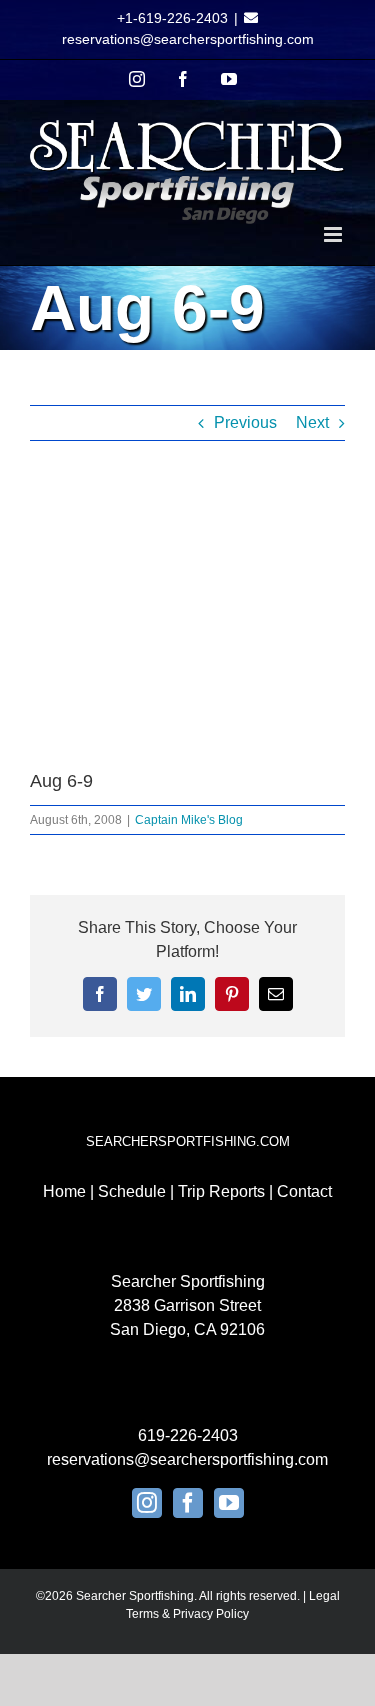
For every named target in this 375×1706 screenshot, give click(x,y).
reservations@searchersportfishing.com (188, 39)
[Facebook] (188, 1503)
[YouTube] (229, 1503)
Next (312, 422)
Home (64, 1191)
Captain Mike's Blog (189, 820)
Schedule (132, 1191)
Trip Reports (221, 1191)
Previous (245, 422)
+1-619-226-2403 (172, 18)
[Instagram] (147, 1503)
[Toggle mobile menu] (334, 234)
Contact (304, 1191)
